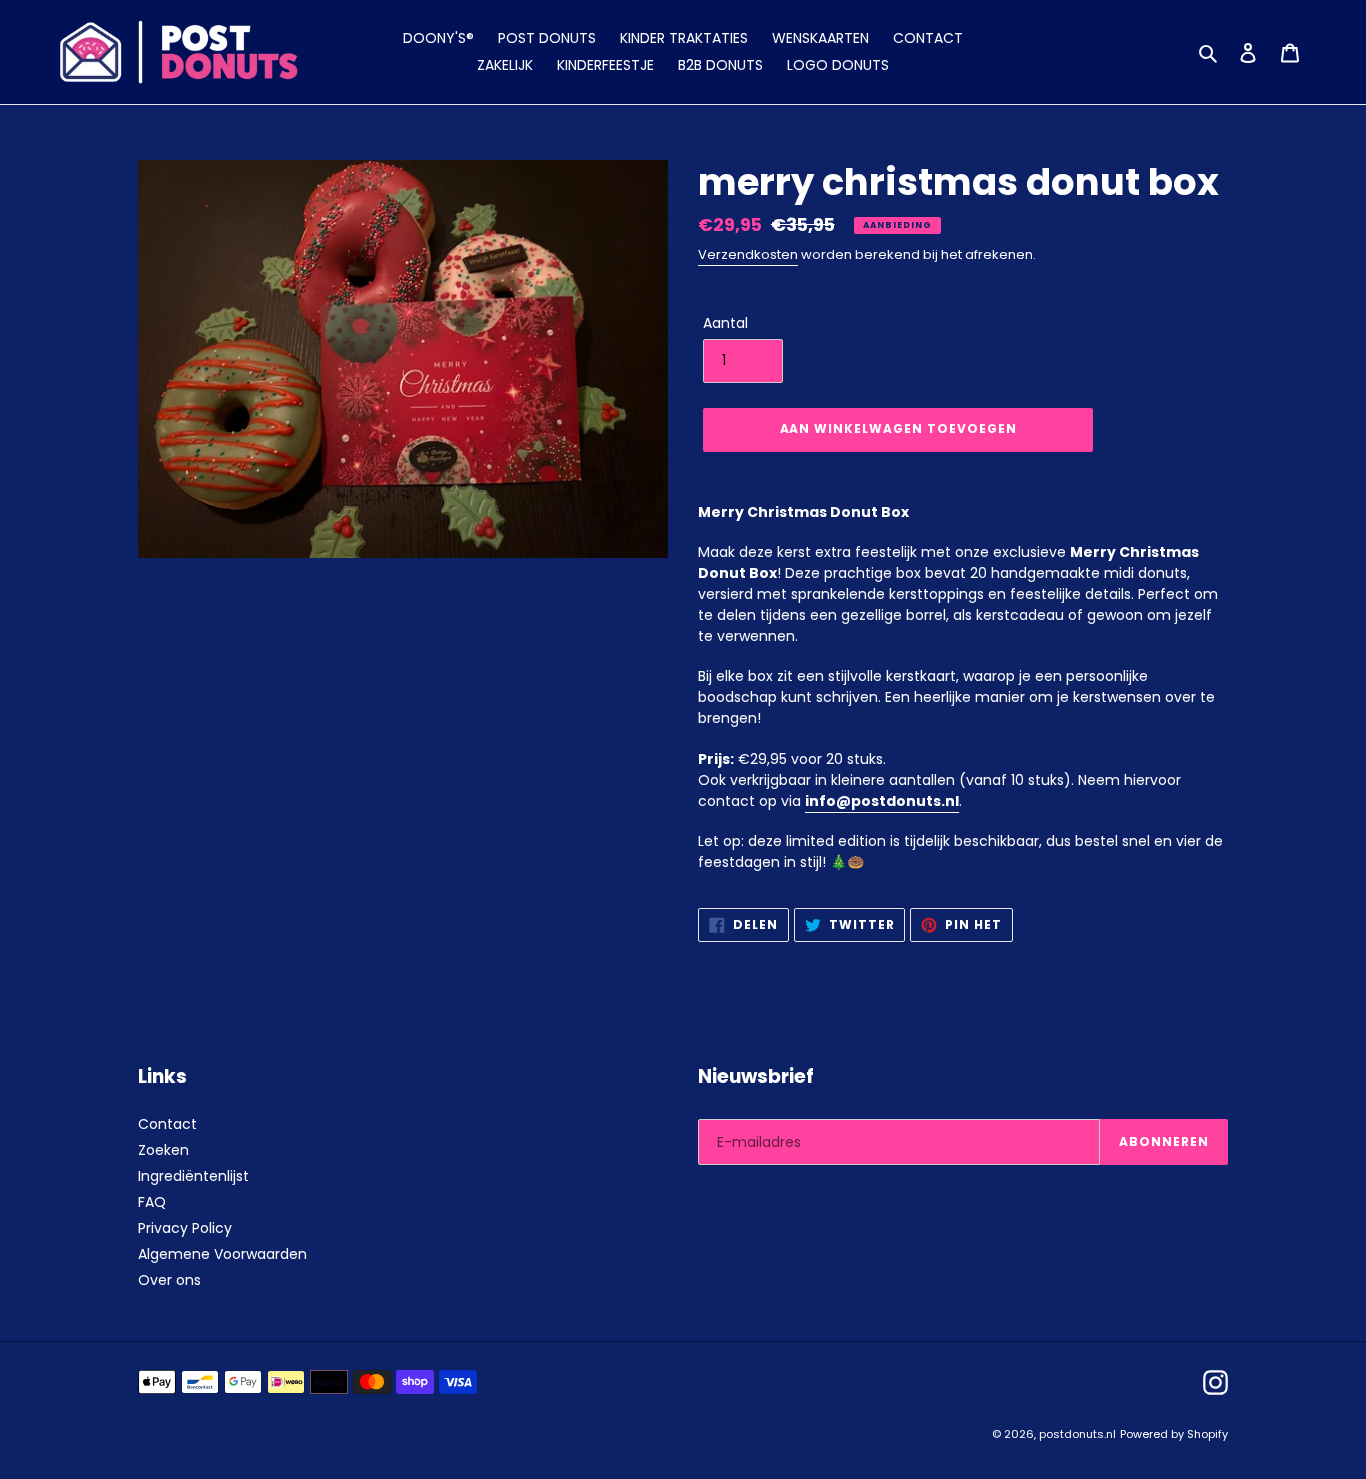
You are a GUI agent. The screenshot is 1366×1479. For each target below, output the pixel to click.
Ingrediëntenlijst (193, 1176)
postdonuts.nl (1077, 1434)
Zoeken (163, 1150)
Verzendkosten (748, 254)
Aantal (725, 323)
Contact (167, 1124)
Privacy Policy (185, 1228)
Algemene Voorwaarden (222, 1254)
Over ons (169, 1280)
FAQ (152, 1202)
